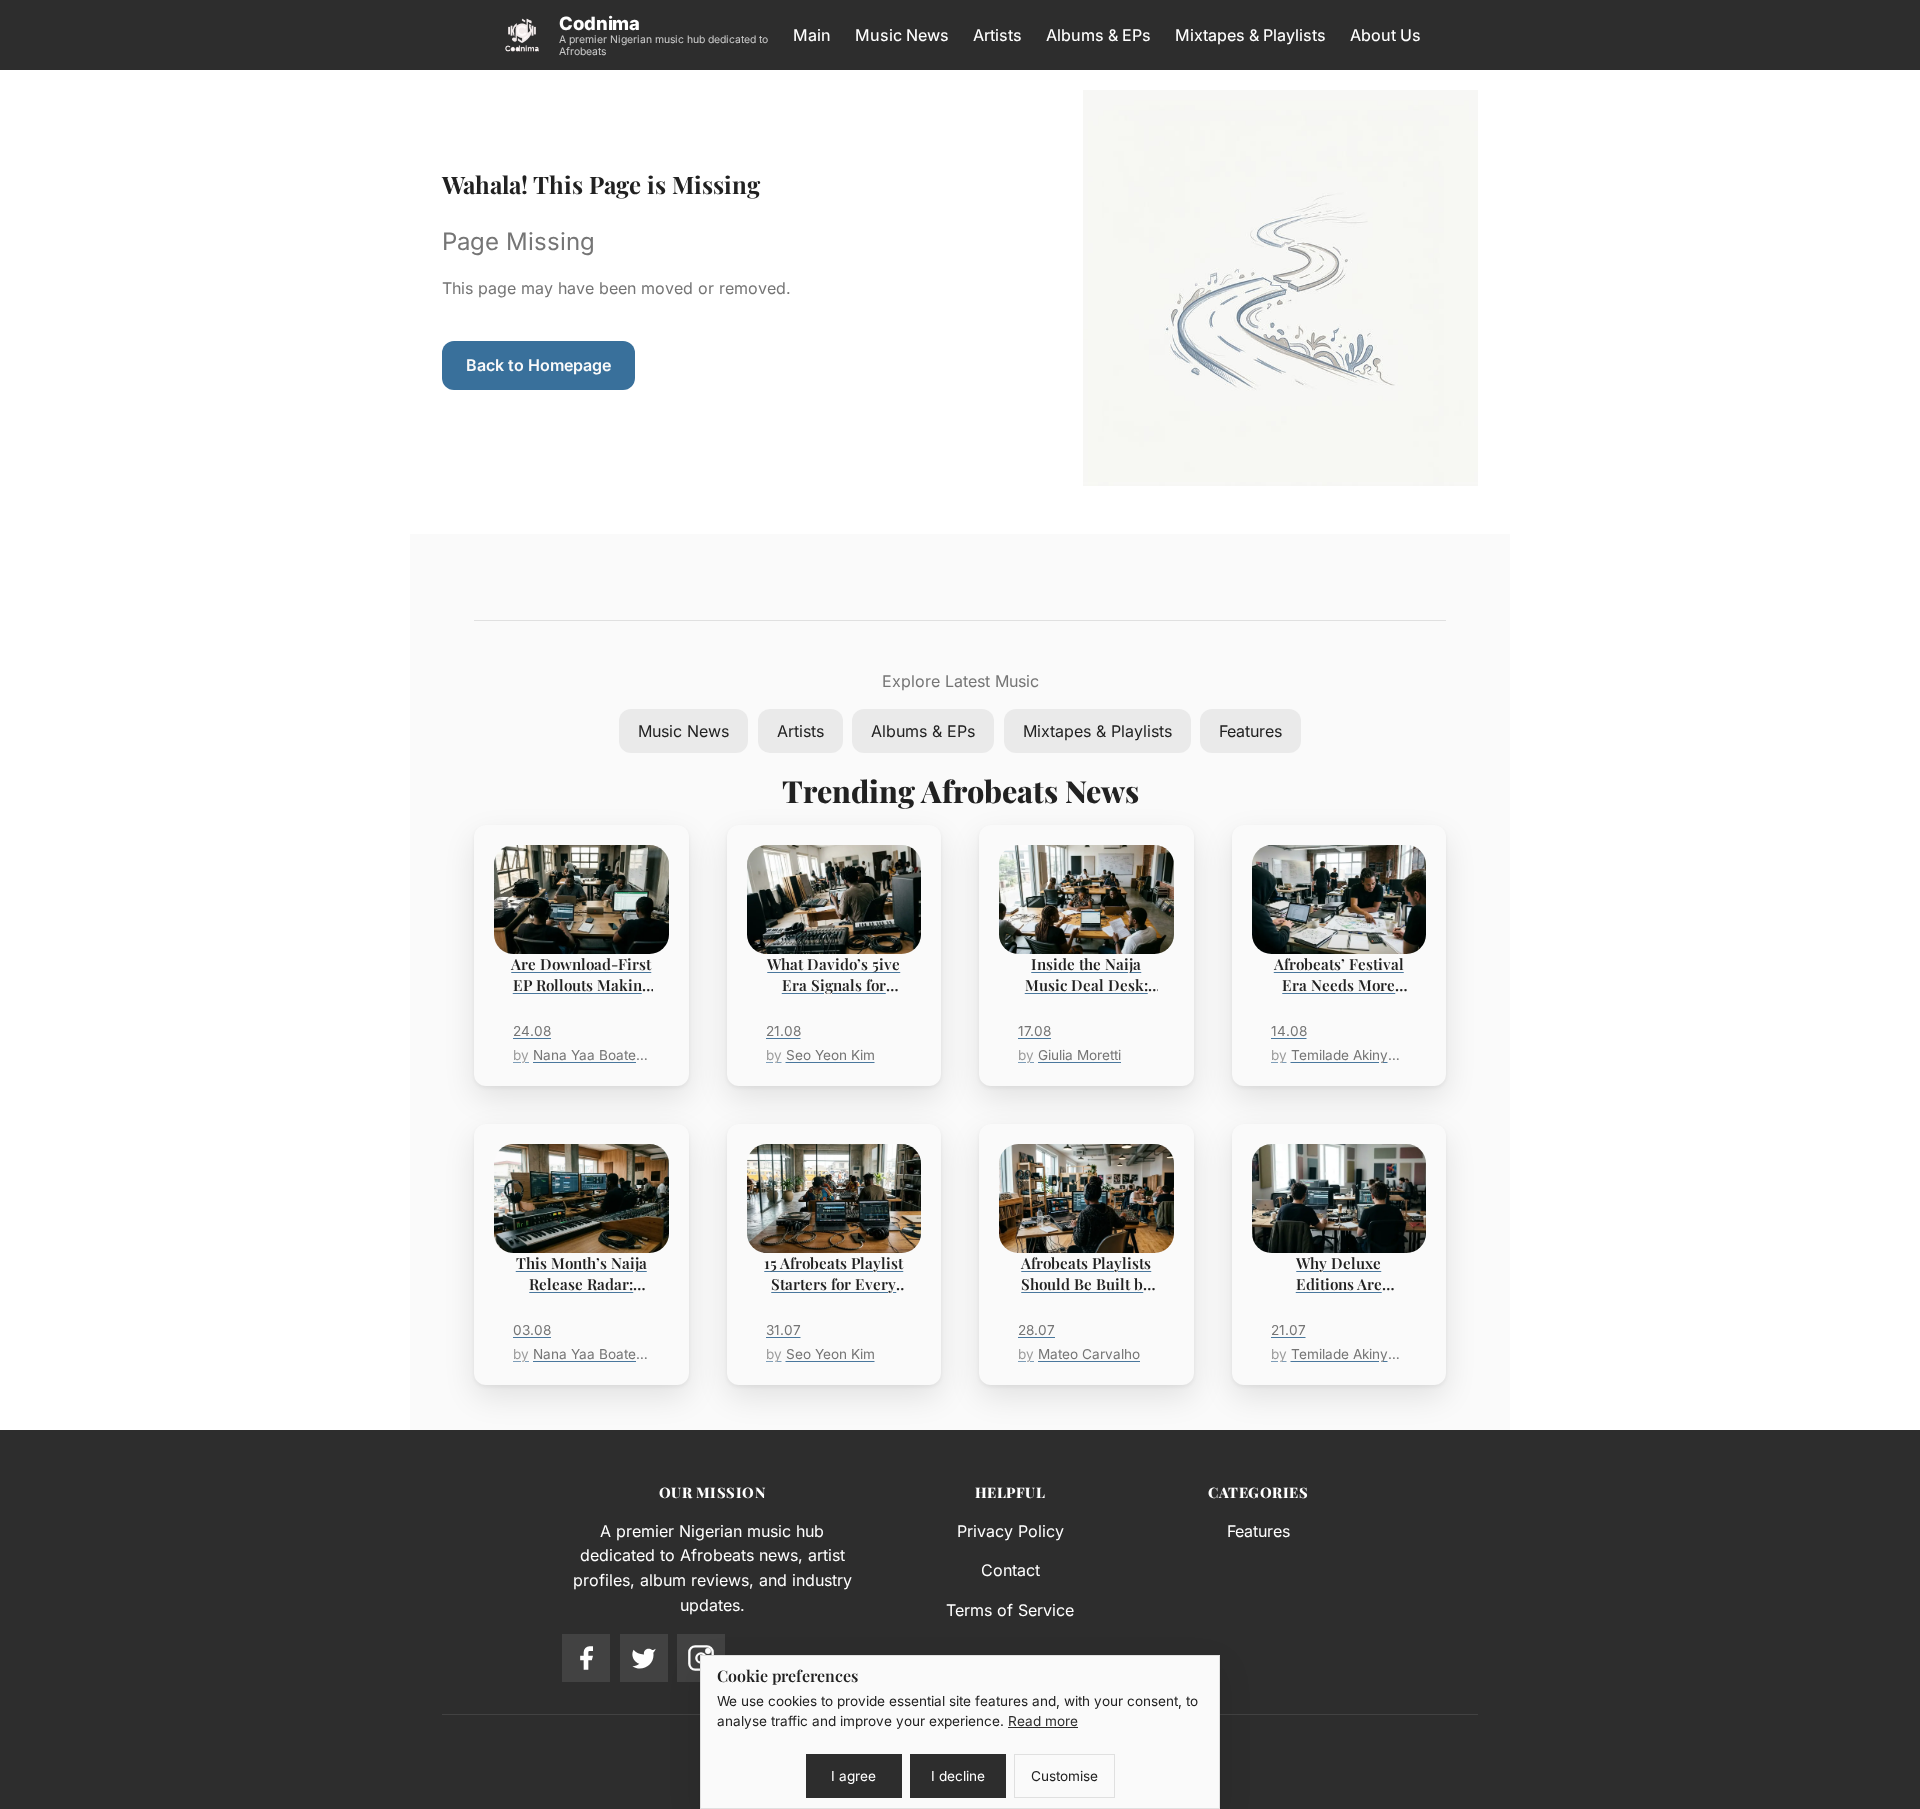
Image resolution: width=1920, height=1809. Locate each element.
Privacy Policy (1010, 1531)
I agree (853, 1776)
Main (812, 35)
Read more (1043, 1721)
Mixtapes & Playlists (1250, 35)
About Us (1385, 35)
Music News (902, 35)
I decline (958, 1776)
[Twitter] (644, 1658)
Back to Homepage (538, 365)
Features (1250, 731)
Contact (1010, 1570)
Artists (997, 35)
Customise (1064, 1776)
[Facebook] (586, 1658)
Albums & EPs (1098, 35)
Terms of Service (1010, 1610)
